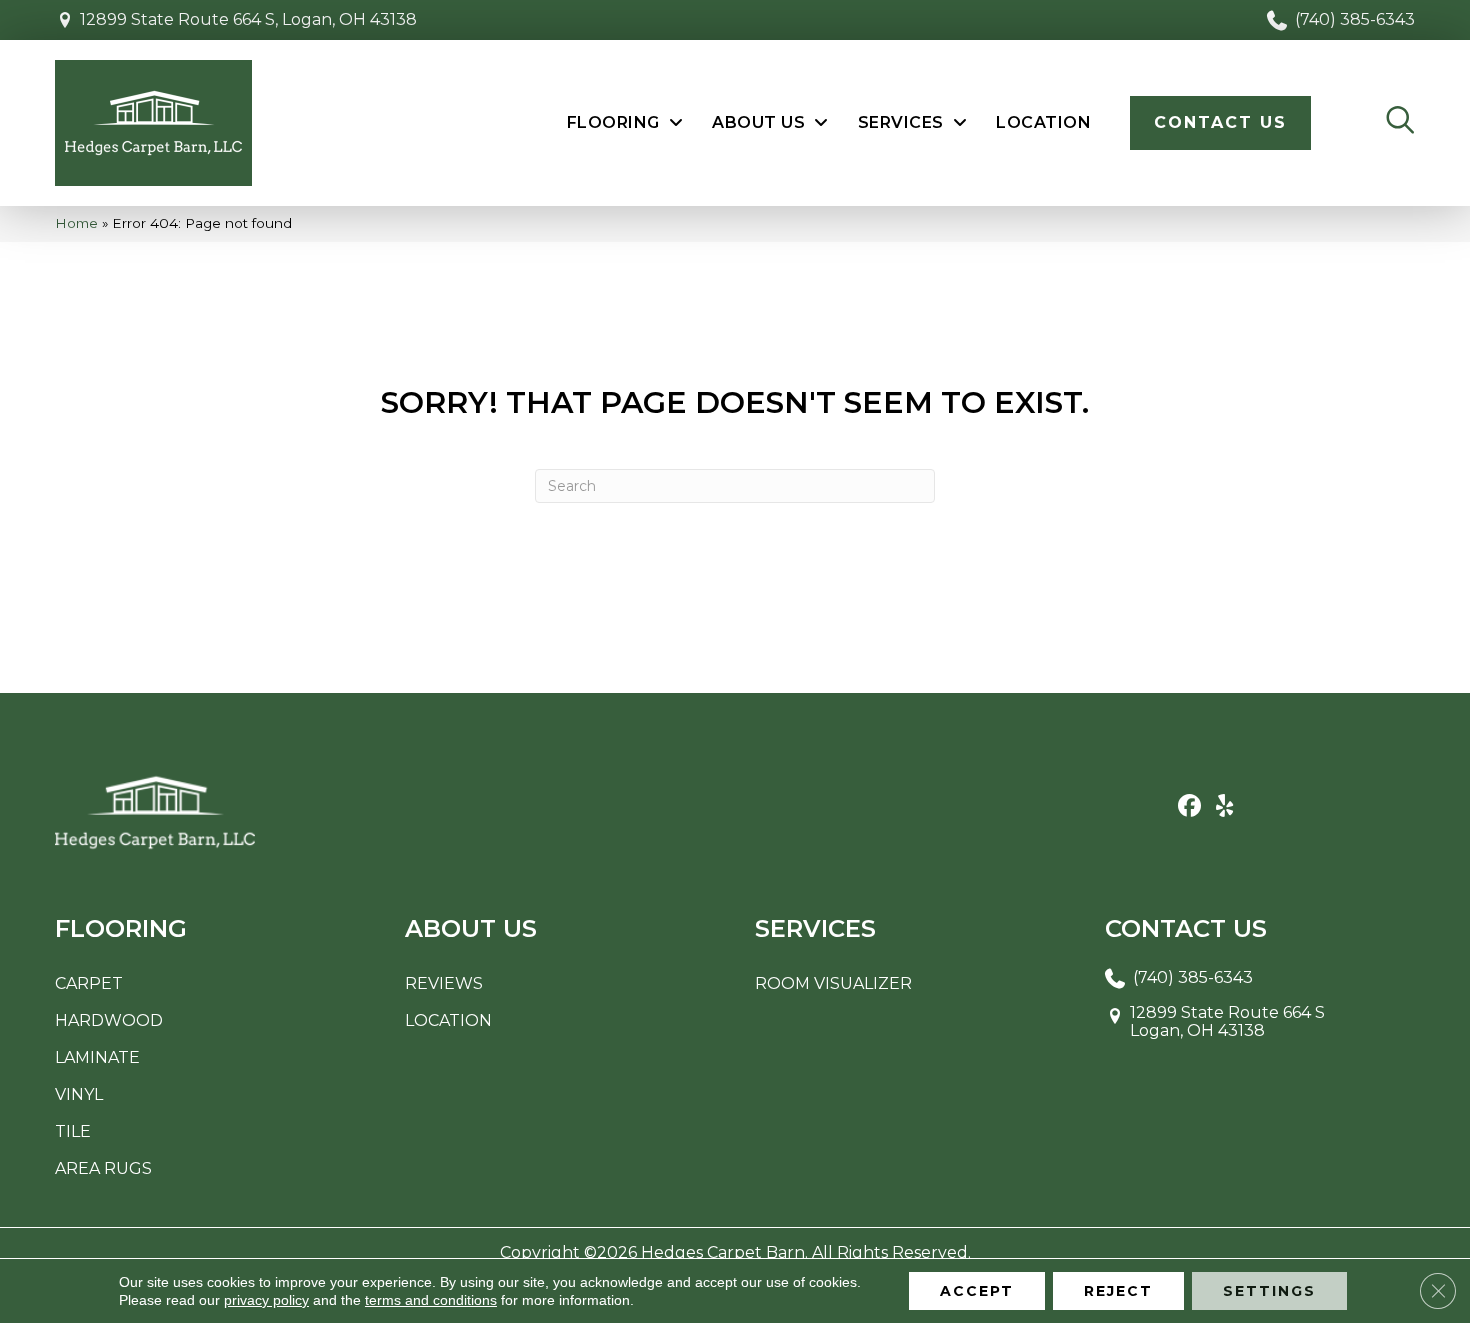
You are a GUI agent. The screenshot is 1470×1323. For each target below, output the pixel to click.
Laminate (97, 1057)
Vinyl (79, 1094)
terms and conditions (431, 1300)
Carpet (89, 983)
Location (448, 1020)
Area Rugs (103, 1168)
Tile (73, 1131)
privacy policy (266, 1300)
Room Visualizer (833, 983)
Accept (977, 1291)
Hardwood (109, 1020)
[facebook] (1189, 807)
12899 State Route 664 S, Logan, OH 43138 (248, 19)
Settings (1269, 1291)
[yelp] (1224, 807)
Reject (1118, 1291)
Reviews (444, 983)
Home (76, 223)
